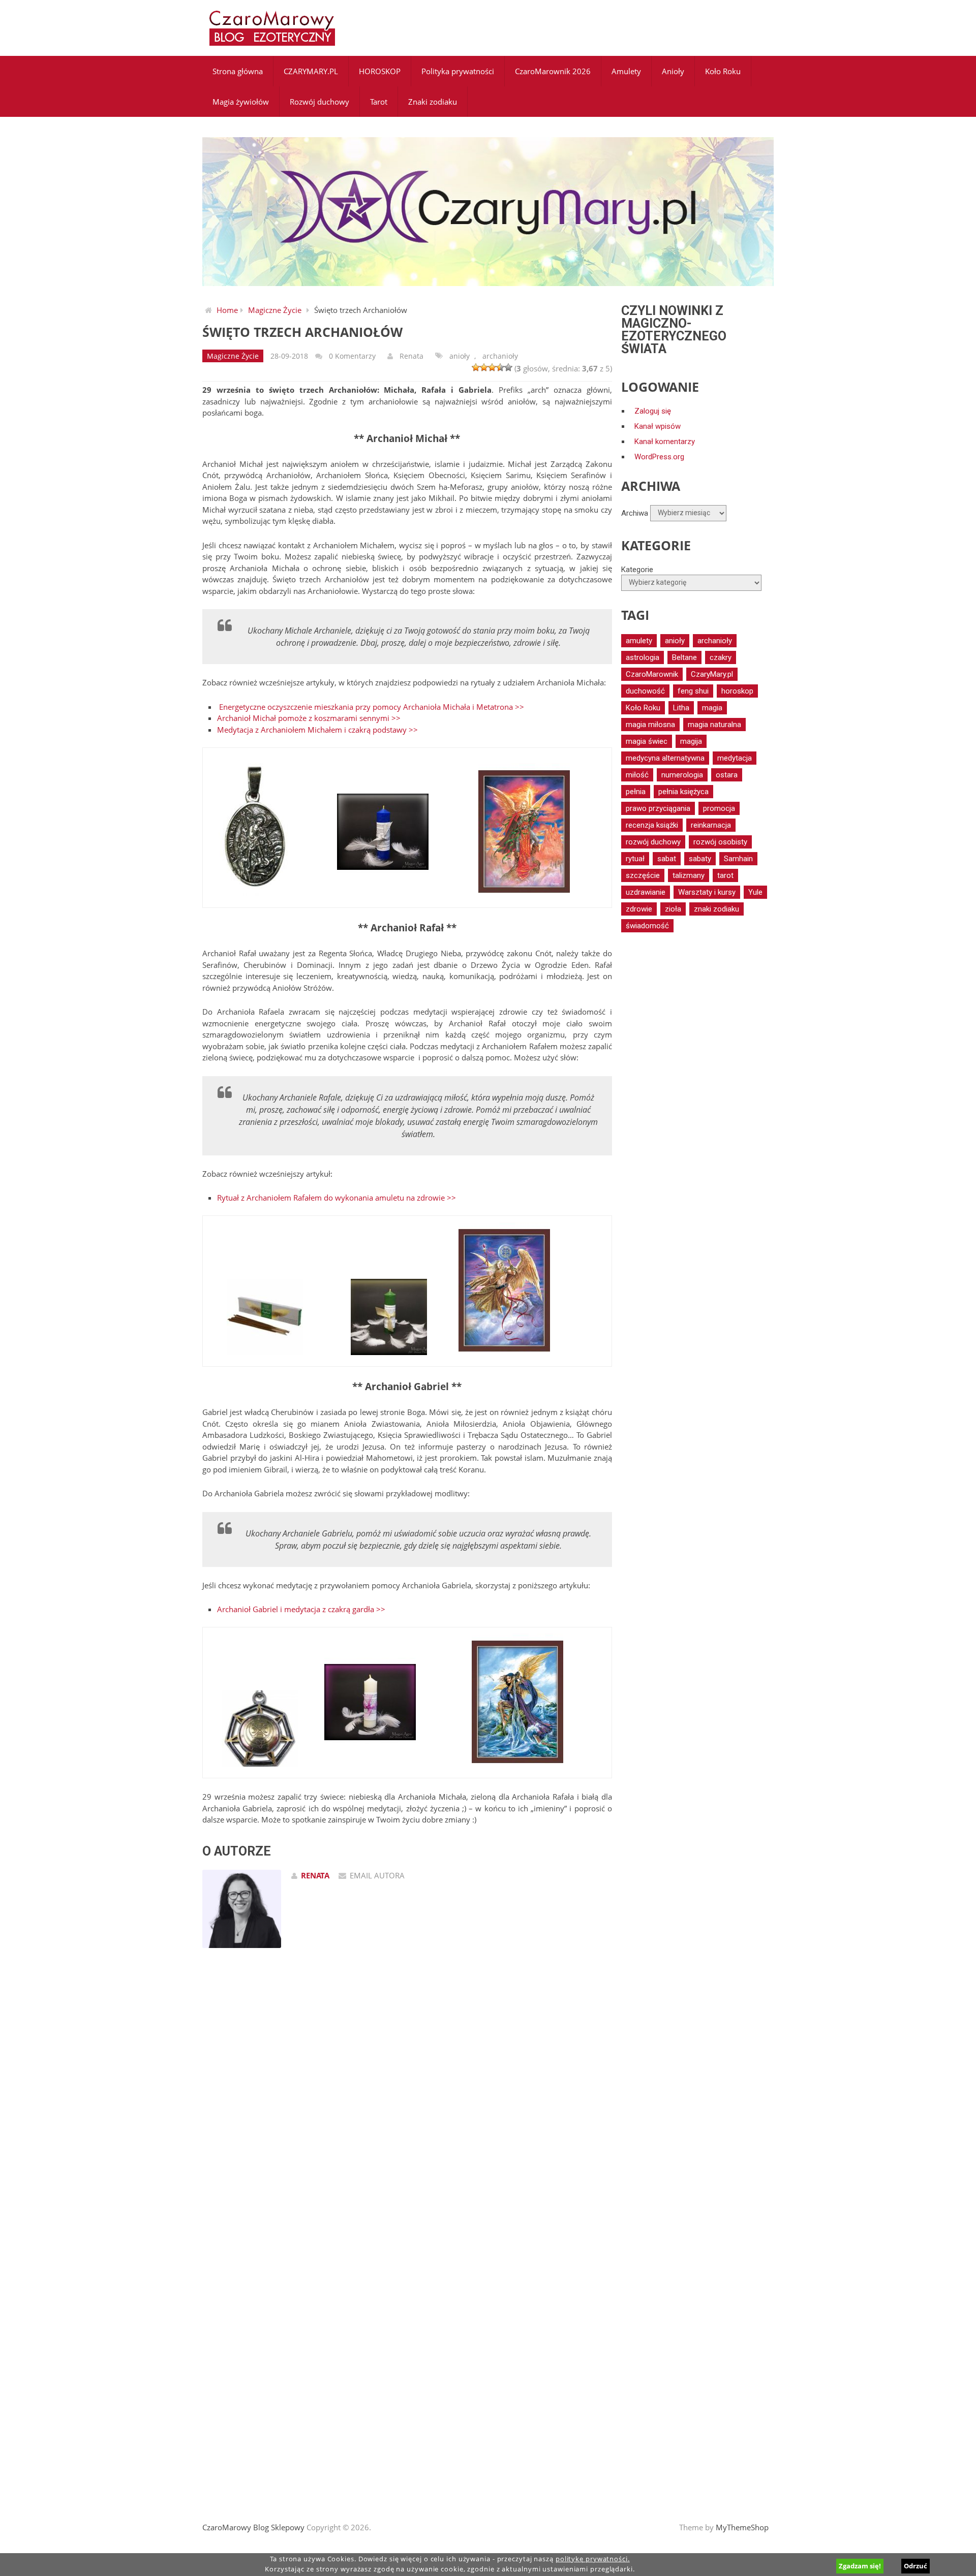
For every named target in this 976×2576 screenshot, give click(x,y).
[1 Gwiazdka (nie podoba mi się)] (476, 367)
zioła (673, 909)
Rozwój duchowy (319, 102)
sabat (667, 859)
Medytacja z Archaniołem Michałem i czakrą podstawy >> (317, 730)
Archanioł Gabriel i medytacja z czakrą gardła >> (301, 1609)
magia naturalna (714, 725)
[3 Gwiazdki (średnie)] (492, 367)
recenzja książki (652, 825)
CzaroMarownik (652, 674)
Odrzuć (916, 2566)
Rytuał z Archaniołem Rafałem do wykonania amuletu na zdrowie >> (337, 1198)
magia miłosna (650, 725)
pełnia (636, 792)
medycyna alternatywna (665, 758)
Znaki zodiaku (433, 102)
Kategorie (637, 570)
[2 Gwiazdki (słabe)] (484, 367)
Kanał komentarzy (665, 442)
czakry (721, 657)
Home (227, 310)
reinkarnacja (711, 825)
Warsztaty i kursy (707, 892)
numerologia (682, 775)
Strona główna (238, 71)
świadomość (647, 926)
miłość (637, 775)
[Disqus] (407, 2100)
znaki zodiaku (716, 909)
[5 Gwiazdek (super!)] (508, 367)
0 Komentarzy (352, 356)
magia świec (647, 741)
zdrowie (639, 909)
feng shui (693, 691)
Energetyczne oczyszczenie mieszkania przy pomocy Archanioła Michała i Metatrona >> (372, 707)
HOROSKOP (380, 71)
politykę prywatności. (593, 2559)
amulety (639, 641)
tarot (725, 875)
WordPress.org (659, 457)
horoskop (737, 691)
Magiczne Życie (275, 310)
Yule (755, 892)
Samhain (738, 859)
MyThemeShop (742, 2527)
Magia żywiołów (241, 102)
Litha (681, 708)
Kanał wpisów (658, 426)
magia (712, 708)
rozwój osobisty (720, 842)
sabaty (700, 859)
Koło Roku (723, 71)
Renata (411, 356)
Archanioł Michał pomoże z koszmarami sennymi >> (309, 718)
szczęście (643, 875)
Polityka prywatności (458, 71)
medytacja (735, 758)
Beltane (684, 657)
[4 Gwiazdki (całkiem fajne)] (500, 367)
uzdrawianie (646, 892)
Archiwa (635, 513)
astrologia (643, 657)
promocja (719, 808)
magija (691, 741)
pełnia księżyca (683, 792)
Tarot (379, 102)
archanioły (500, 356)
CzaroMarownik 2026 (553, 71)
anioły (460, 356)
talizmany (689, 875)
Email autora (377, 1875)
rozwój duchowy (653, 842)
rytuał (635, 859)
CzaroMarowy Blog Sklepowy (253, 2527)
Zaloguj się (653, 411)
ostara (727, 775)
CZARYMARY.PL (311, 71)
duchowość (645, 691)
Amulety (626, 71)
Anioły (673, 71)
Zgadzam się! (860, 2566)
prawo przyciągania (658, 808)
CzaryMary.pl (712, 674)
